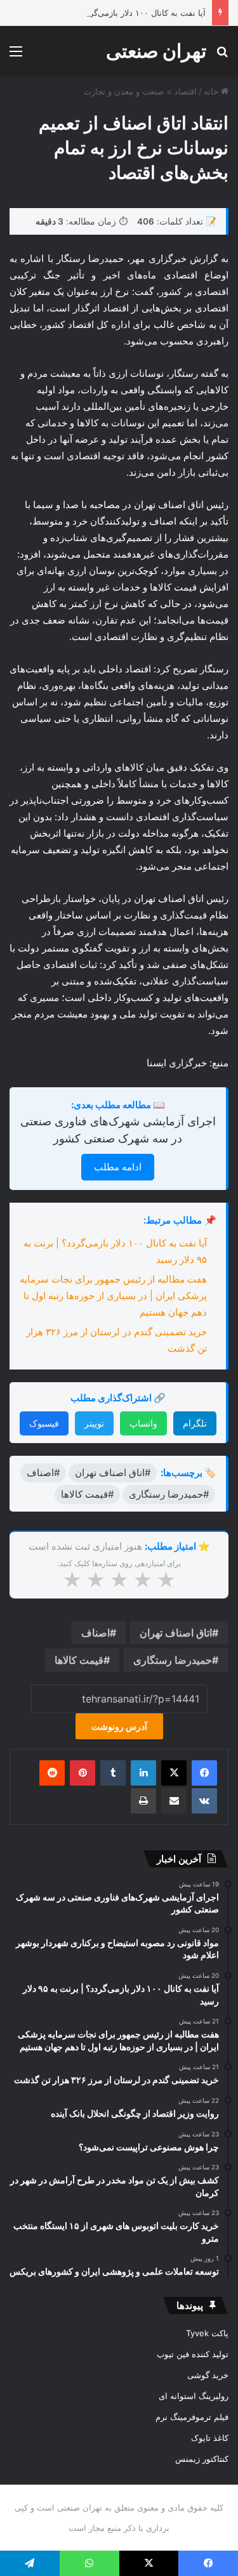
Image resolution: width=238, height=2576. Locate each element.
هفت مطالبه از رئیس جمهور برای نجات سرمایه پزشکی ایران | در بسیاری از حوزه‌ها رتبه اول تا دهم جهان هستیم (113, 1296)
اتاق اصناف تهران (176, 1633)
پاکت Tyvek (207, 2333)
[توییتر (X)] (174, 1773)
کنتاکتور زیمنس (202, 2459)
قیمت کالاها (79, 1660)
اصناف (96, 1633)
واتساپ (143, 1423)
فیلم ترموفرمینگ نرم (192, 2417)
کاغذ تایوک (210, 2438)
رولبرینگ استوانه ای (194, 2396)
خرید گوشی (208, 2375)
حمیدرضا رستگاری (173, 1660)
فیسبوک (44, 1423)
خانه (212, 91)
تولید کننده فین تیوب (193, 2354)
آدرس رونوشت (119, 1726)
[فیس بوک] (204, 1773)
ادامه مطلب (118, 1167)
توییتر (94, 1423)
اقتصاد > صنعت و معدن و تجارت (140, 91)
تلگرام (195, 1423)
